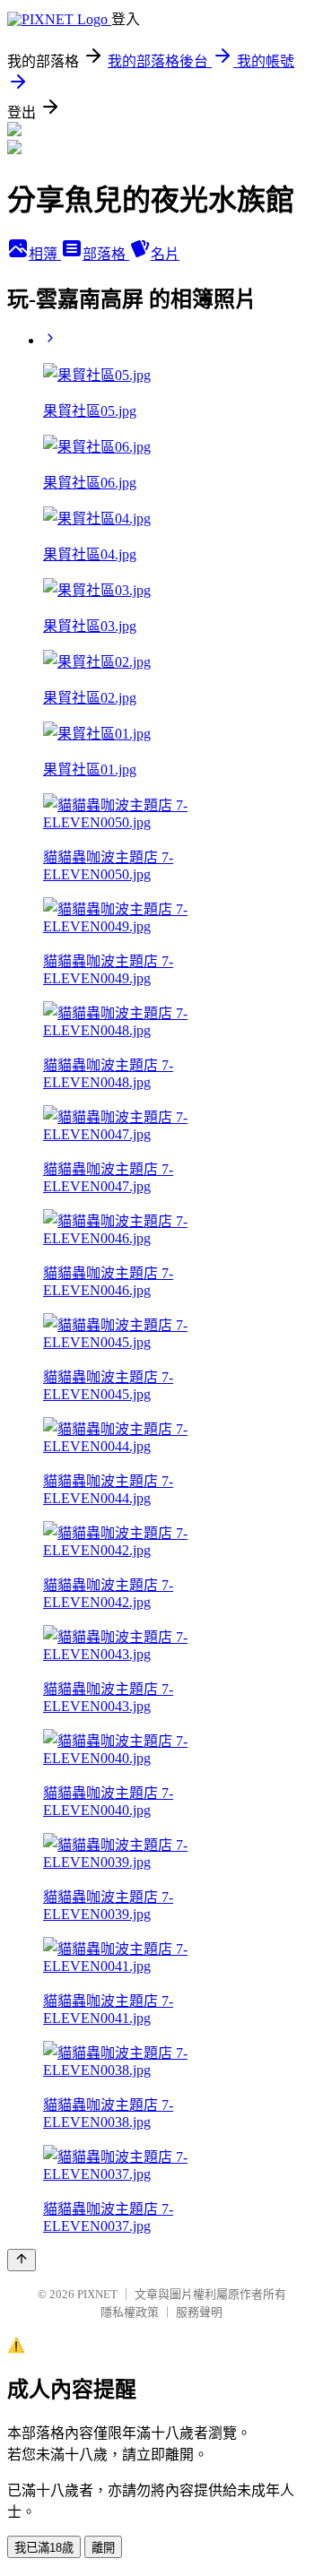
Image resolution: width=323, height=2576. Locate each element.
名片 (165, 254)
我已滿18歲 (44, 2548)
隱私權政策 (130, 2312)
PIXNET (97, 2294)
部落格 (106, 254)
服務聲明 (199, 2312)
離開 (103, 2548)
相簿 (45, 254)
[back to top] (22, 2260)
